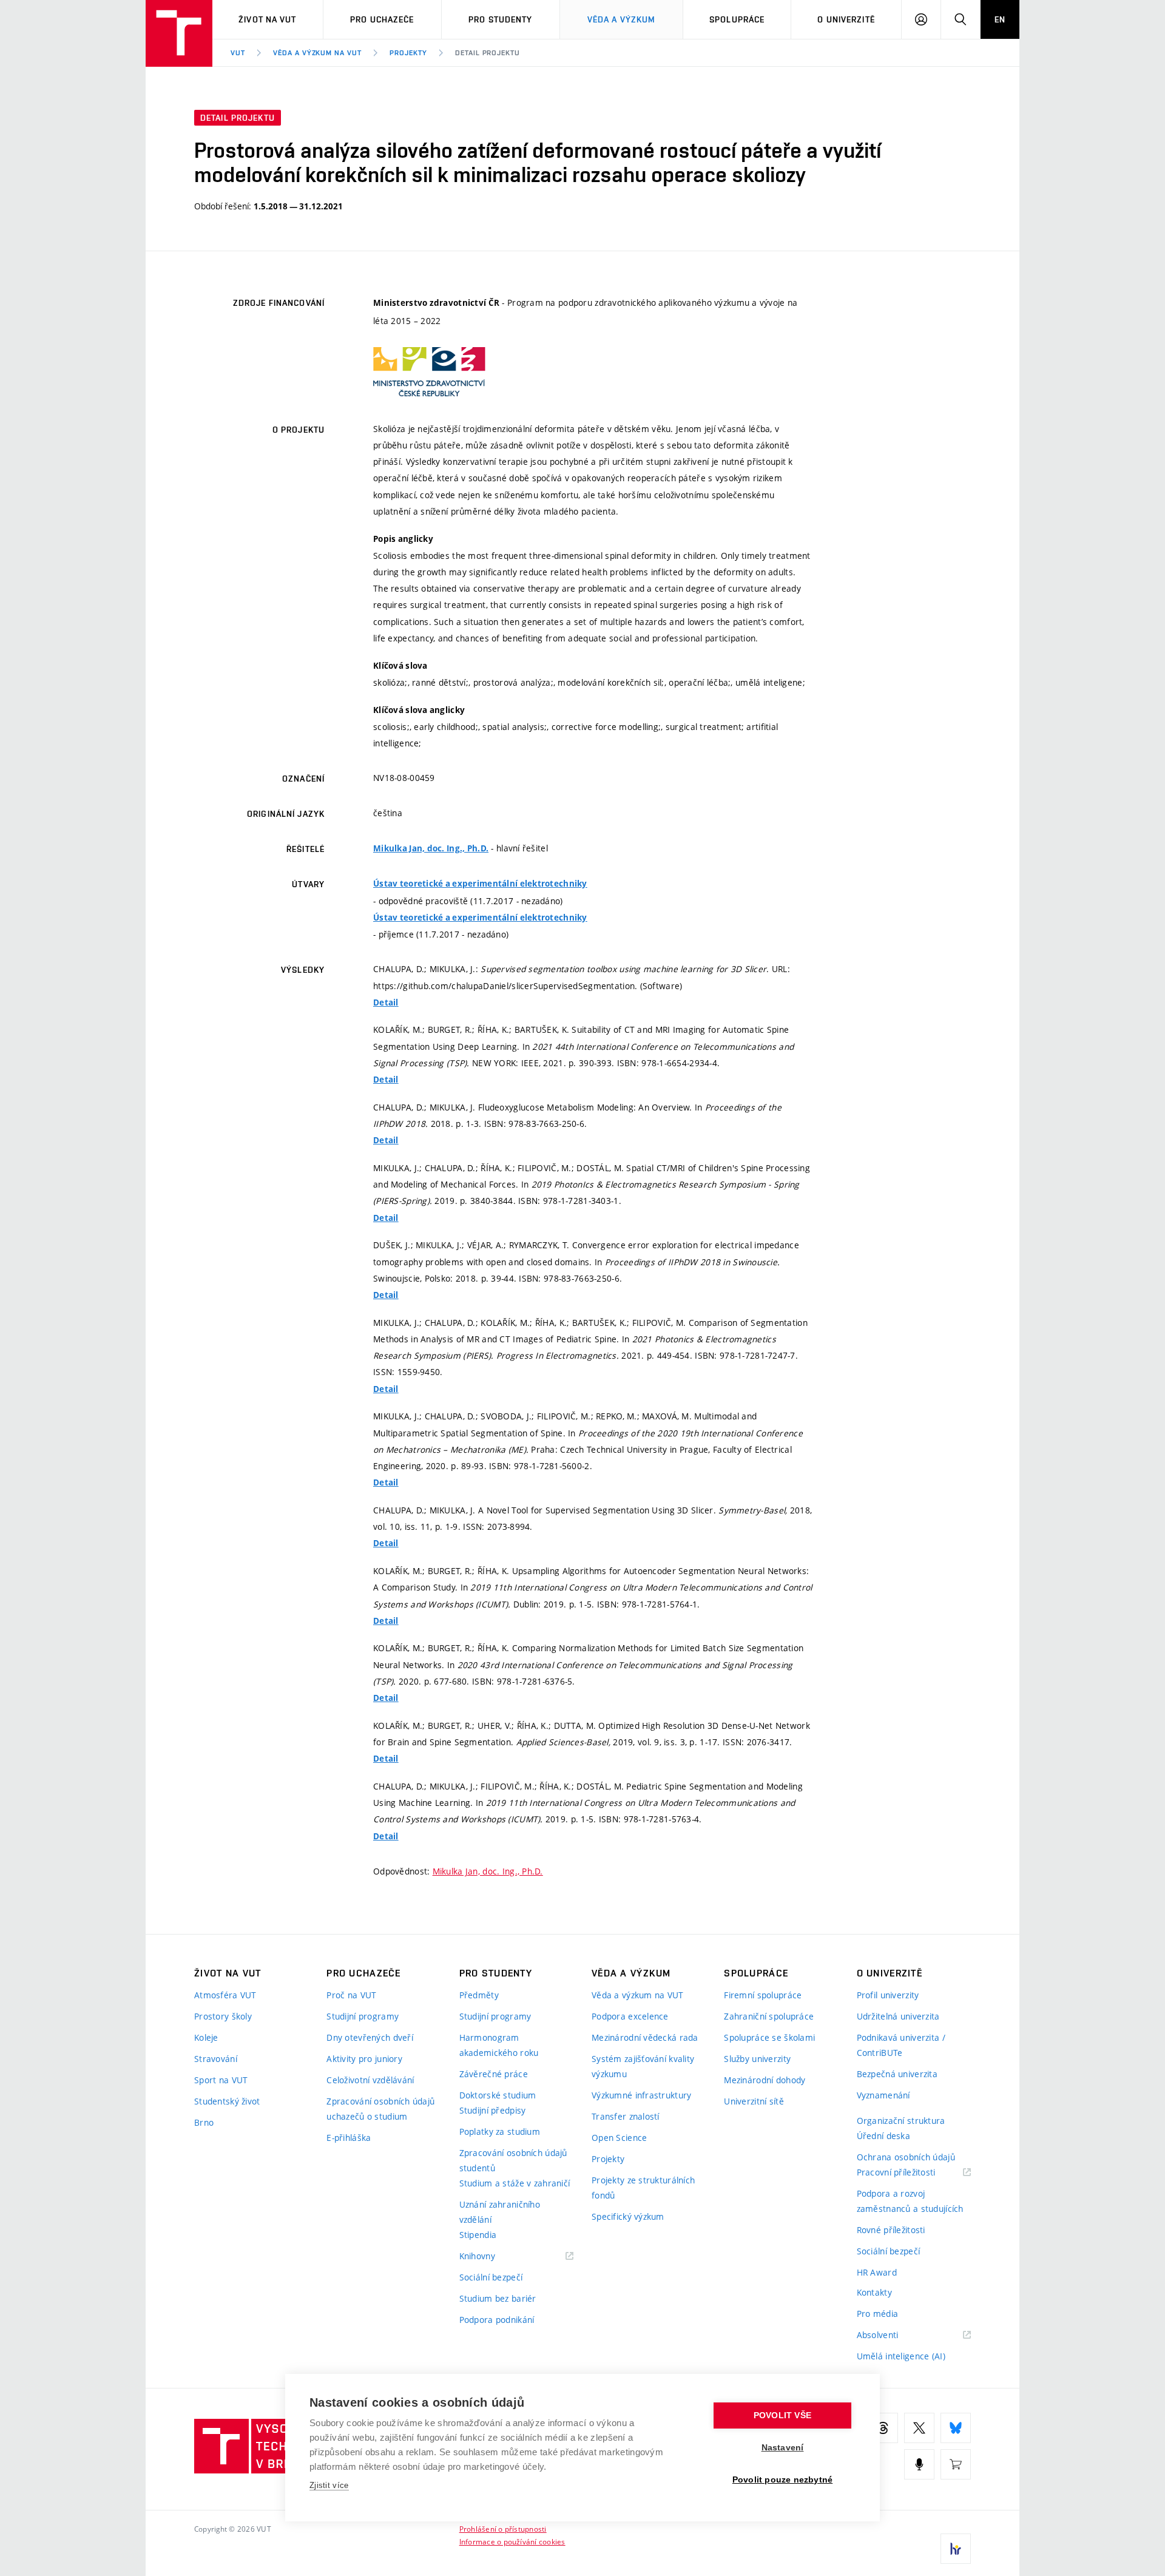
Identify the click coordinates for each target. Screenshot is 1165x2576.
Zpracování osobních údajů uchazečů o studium (380, 2109)
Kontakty (874, 2292)
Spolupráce (737, 19)
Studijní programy (363, 2016)
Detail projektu (488, 53)
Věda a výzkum (622, 19)
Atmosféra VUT (225, 1995)
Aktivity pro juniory (364, 2059)
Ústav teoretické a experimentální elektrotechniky (480, 884)
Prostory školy (223, 2016)
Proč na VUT (351, 1995)
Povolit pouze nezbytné (782, 2480)
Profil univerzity (888, 1995)
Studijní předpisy (493, 2110)
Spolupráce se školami (769, 2037)
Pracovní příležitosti (911, 2173)
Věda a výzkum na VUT (317, 53)
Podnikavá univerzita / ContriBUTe (901, 2045)
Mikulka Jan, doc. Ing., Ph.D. (431, 848)
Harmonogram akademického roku (499, 2045)
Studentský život (227, 2101)
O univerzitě (846, 19)
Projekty (408, 53)
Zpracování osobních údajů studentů (513, 2160)
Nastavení (783, 2448)
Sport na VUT (221, 2080)
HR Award (877, 2272)
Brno (204, 2122)
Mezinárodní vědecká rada (645, 2037)
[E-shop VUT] (956, 2464)
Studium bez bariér (498, 2298)
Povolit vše (782, 2415)
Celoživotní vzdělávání (370, 2080)
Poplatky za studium (500, 2131)
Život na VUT (267, 19)
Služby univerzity (757, 2059)
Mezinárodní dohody (765, 2080)
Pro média (878, 2314)
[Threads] (883, 2428)
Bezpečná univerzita (897, 2074)
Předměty (479, 1995)
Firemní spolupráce (763, 1995)
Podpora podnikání (497, 2320)
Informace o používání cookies (512, 2541)
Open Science (619, 2138)
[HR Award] (956, 2549)
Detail (386, 1002)
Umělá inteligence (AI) (901, 2356)
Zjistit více (329, 2485)
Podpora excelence (630, 2016)
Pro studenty (500, 19)
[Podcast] (919, 2464)
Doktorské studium (498, 2095)
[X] (919, 2428)
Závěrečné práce (494, 2074)
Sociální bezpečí (491, 2277)
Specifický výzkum (628, 2216)
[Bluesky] (956, 2428)
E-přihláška (349, 2138)
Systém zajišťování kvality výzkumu (643, 2066)
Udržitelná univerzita (898, 2016)
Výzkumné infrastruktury (641, 2095)
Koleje (206, 2037)
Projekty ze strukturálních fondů (643, 2188)
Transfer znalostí (626, 2116)
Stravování (216, 2059)
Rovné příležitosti (891, 2230)
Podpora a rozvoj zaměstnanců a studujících (910, 2201)
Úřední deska (883, 2136)
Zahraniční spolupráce (769, 2016)
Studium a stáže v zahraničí (515, 2183)
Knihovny (493, 2257)
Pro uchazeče (382, 19)
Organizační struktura (901, 2121)
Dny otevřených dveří (370, 2037)
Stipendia (478, 2235)
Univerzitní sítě (754, 2101)
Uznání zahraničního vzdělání (500, 2212)
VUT (238, 53)
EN (1000, 19)
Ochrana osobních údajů (906, 2157)
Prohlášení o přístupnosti (503, 2529)
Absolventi (893, 2335)
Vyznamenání (883, 2095)
